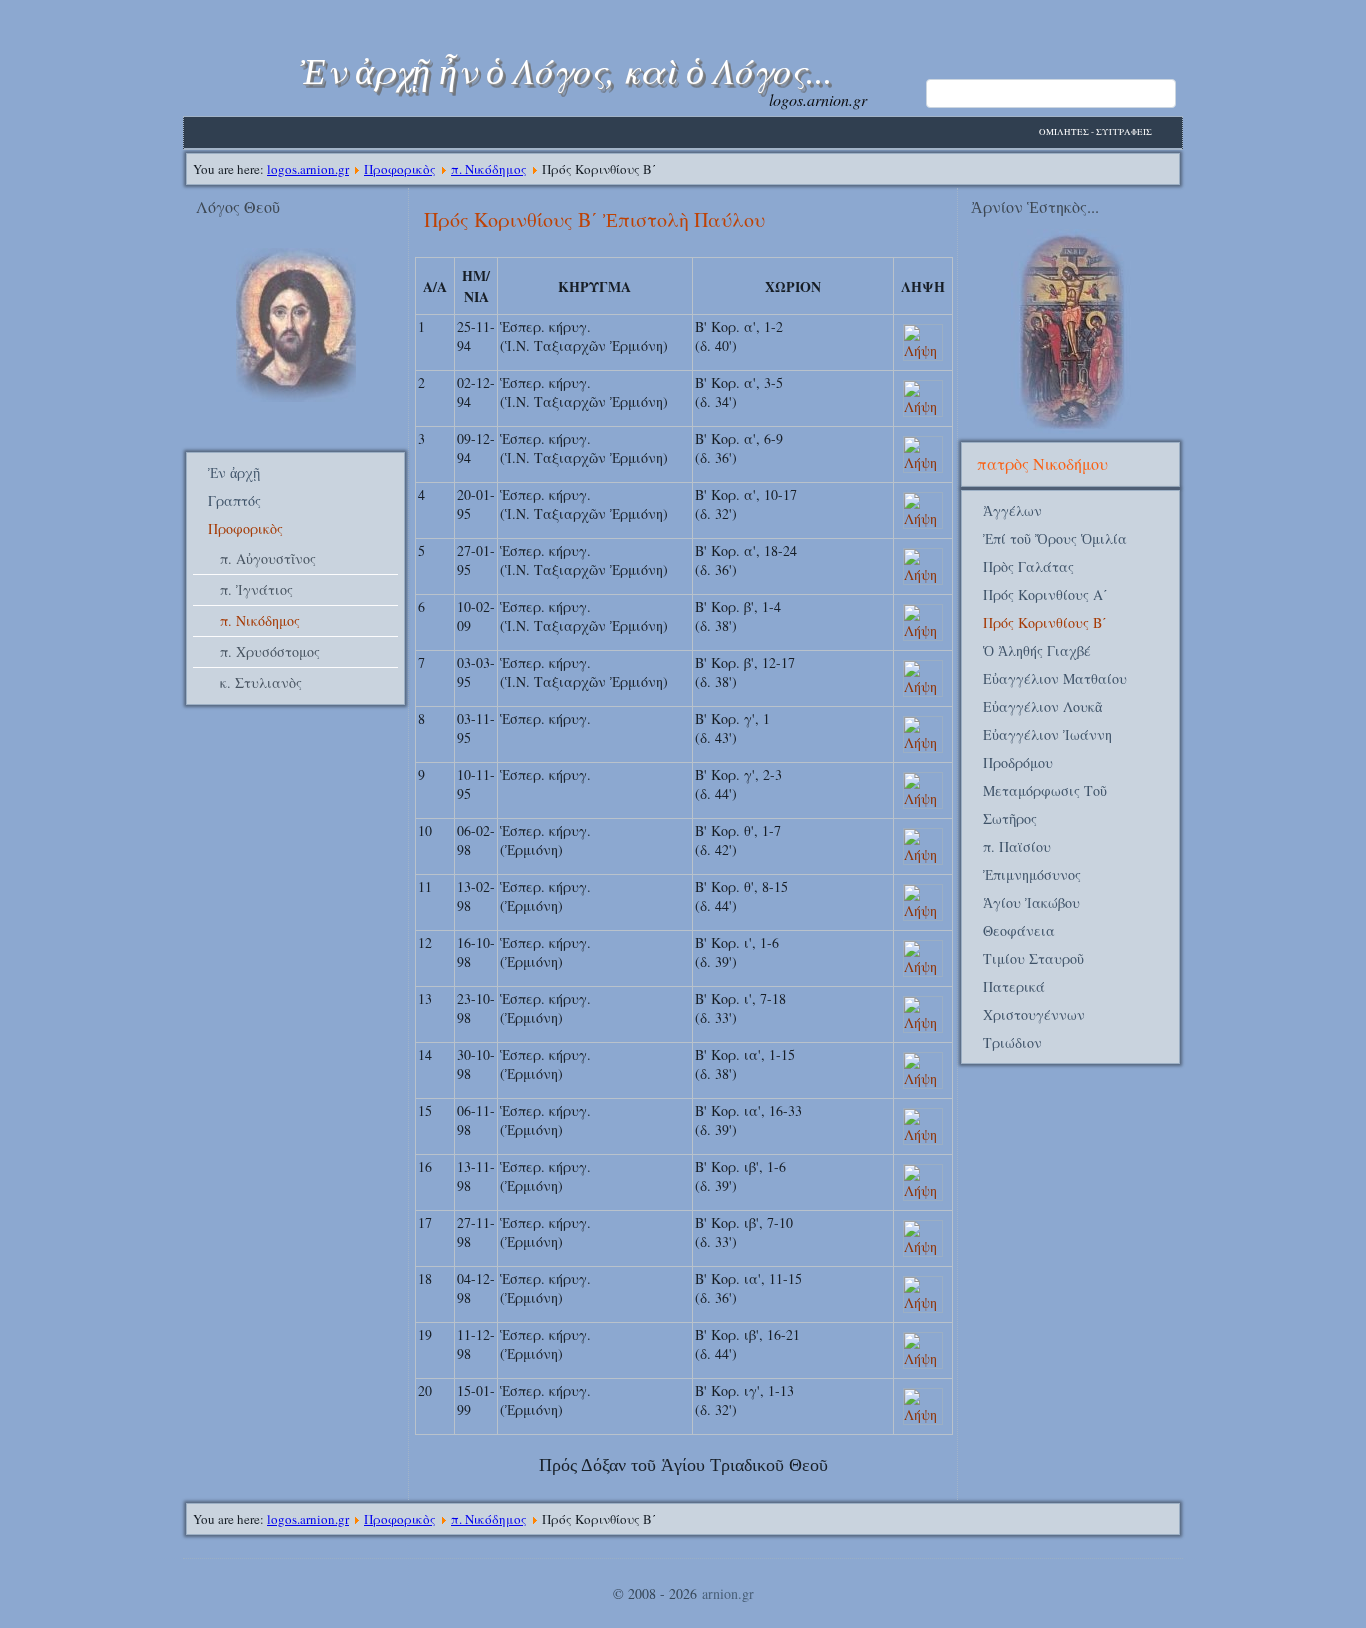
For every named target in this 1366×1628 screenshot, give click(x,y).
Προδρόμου (1018, 762)
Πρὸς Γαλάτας (1028, 566)
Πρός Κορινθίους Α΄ (1045, 594)
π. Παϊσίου (1017, 846)
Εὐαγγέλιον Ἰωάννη (1047, 734)
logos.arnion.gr (308, 169)
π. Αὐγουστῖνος (268, 558)
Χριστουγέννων (1034, 1014)
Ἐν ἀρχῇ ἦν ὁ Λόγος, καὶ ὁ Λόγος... (566, 69)
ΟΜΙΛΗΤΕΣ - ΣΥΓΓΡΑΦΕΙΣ (1095, 132)
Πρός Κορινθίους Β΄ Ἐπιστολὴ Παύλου (594, 219)
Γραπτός (234, 500)
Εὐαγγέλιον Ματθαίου (1055, 678)
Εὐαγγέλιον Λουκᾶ (1042, 706)
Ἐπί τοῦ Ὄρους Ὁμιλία (1055, 538)
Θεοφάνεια (1019, 930)
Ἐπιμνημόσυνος (1032, 874)
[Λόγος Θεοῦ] (296, 396)
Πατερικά (1014, 986)
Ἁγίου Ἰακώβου (1031, 902)
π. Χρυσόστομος (270, 651)
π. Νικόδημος (489, 169)
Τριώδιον (1012, 1042)
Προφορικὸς (400, 169)
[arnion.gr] (1070, 331)
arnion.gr (728, 1593)
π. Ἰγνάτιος (256, 589)
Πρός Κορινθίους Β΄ (1045, 622)
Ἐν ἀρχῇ (234, 472)
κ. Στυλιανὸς (261, 682)
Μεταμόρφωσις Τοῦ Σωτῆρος (1045, 804)
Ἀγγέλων (1012, 510)
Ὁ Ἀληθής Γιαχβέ (1037, 650)
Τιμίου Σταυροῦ (1033, 958)
